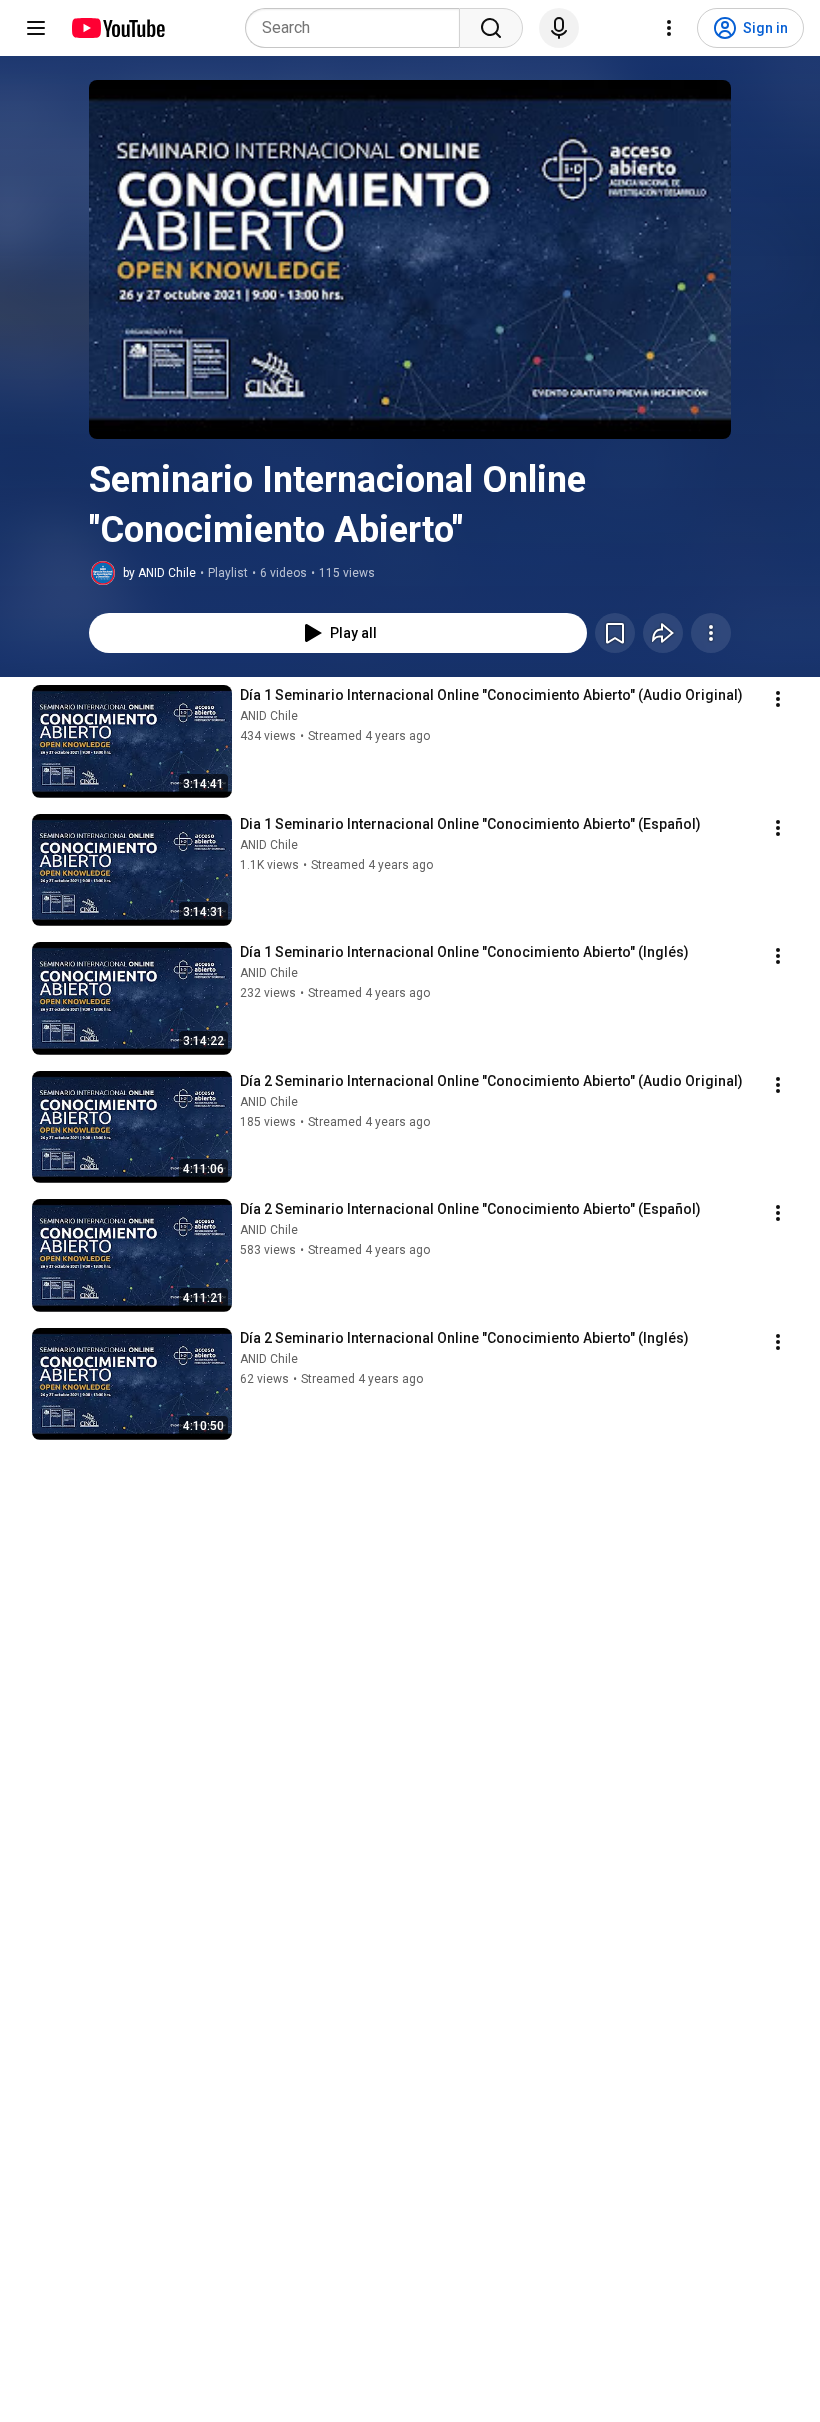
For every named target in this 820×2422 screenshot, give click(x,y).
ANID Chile (269, 716)
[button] (410, 259)
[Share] (663, 633)
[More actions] (711, 633)
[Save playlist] (615, 633)
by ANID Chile (159, 573)
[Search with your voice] (559, 28)
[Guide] (36, 28)
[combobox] (358, 28)
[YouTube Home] (117, 28)
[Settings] (669, 28)
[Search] (491, 28)
